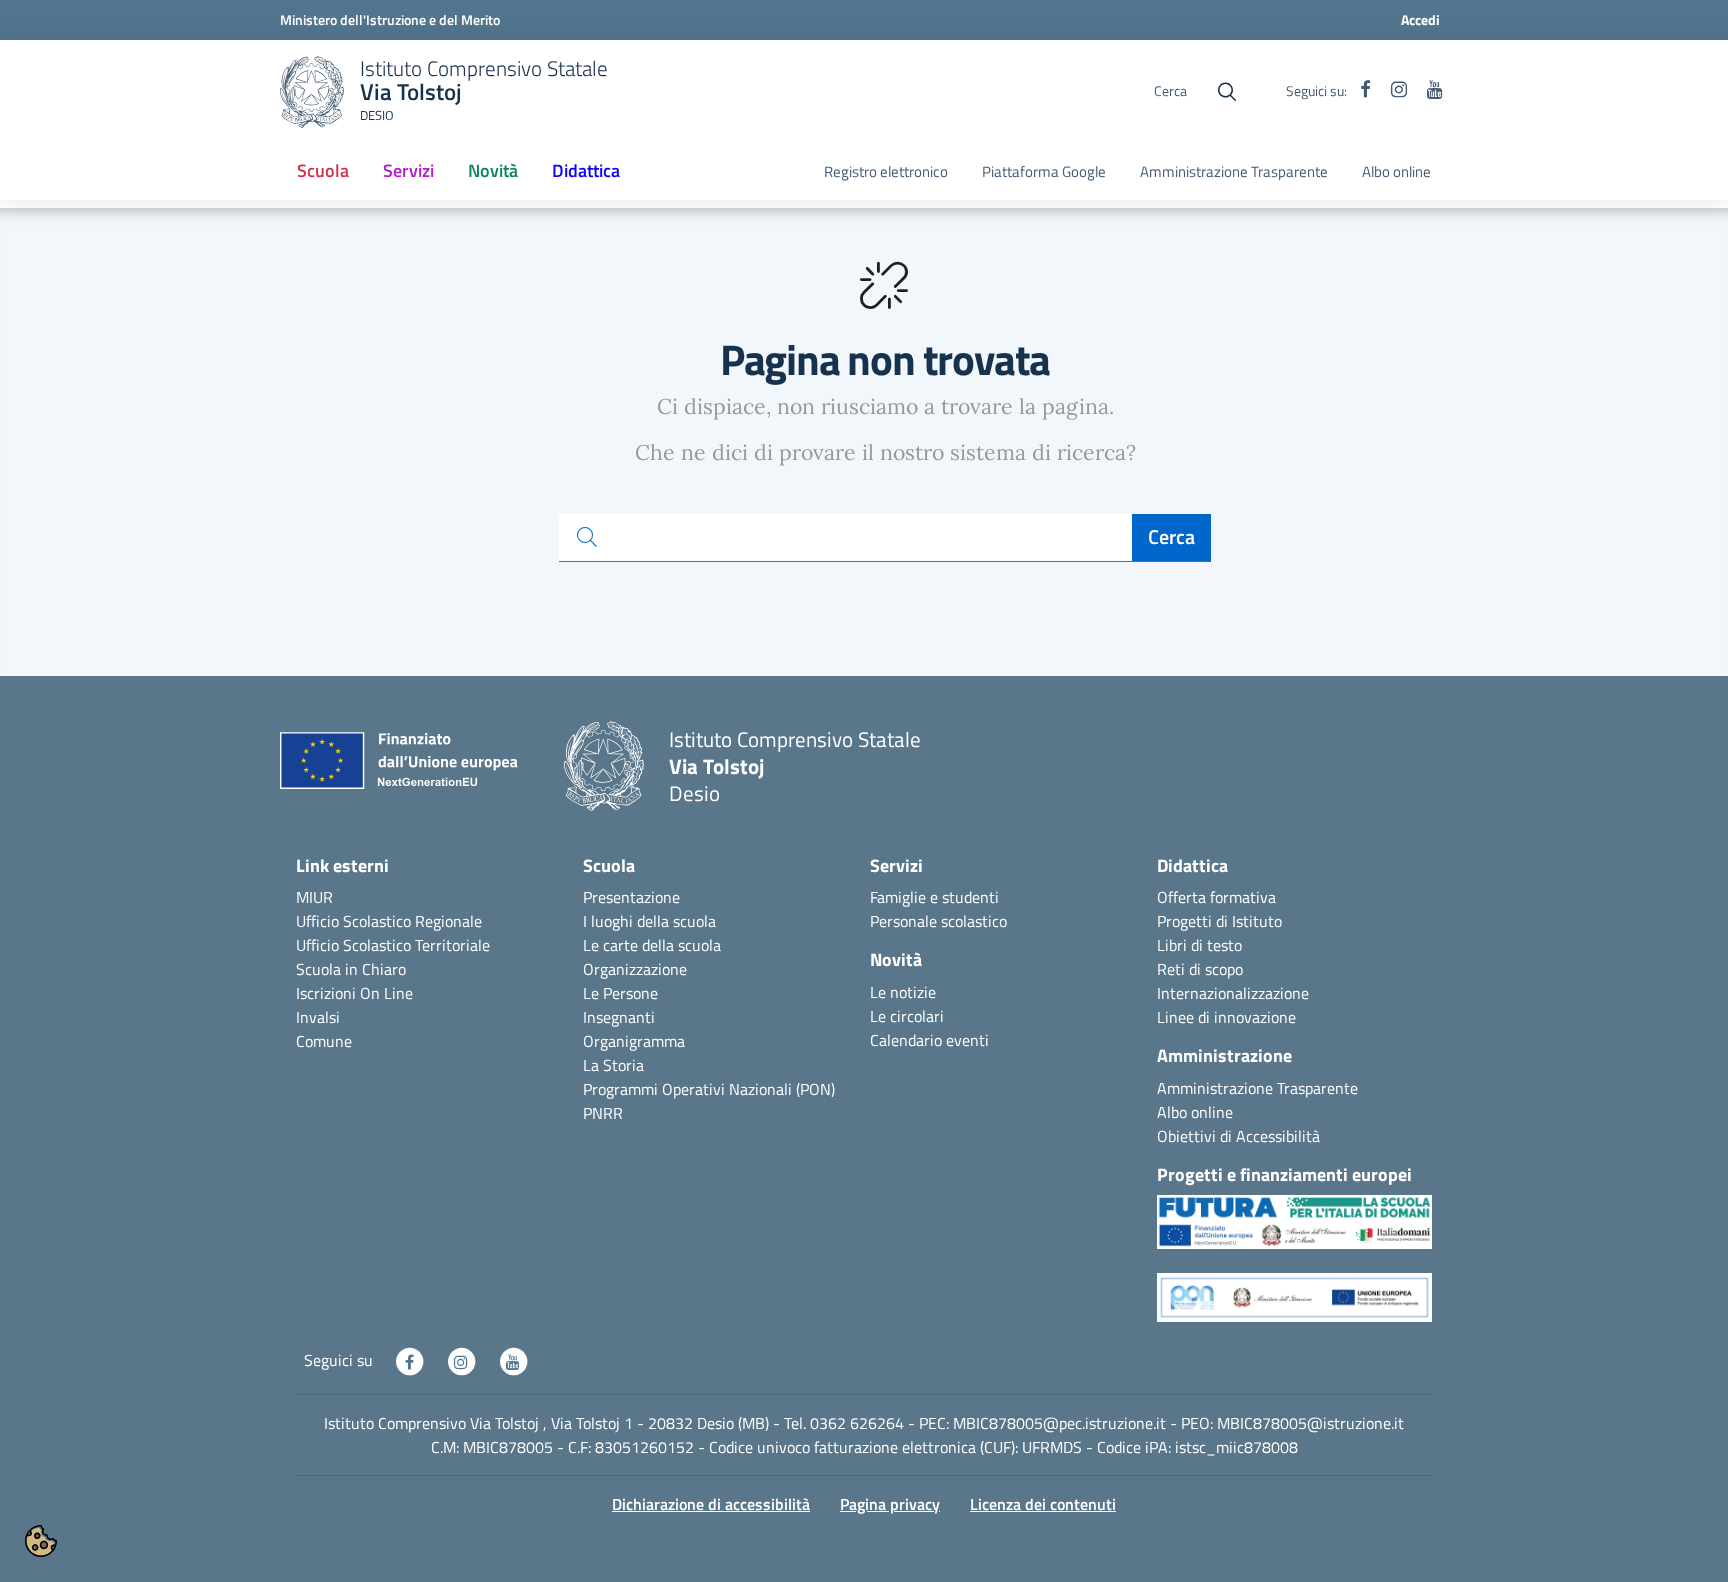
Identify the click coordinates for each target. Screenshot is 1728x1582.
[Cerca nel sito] (1227, 92)
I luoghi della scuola (649, 921)
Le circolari (907, 1016)
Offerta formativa (1216, 897)
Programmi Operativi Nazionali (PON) (709, 1089)
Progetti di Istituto (1219, 921)
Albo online (1396, 172)
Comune (324, 1041)
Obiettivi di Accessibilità (1238, 1136)
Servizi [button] (408, 170)
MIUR (314, 897)
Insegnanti (619, 1017)
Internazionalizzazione (1233, 993)
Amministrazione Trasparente (1234, 172)
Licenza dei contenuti (1043, 1504)
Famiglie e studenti (934, 897)
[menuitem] (323, 172)
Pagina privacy (890, 1504)
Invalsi (318, 1017)
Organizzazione (635, 969)
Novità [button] (493, 170)
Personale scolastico (938, 921)
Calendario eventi (929, 1040)
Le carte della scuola (652, 945)
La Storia (613, 1065)
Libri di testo (1199, 945)
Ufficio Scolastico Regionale (389, 921)
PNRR (603, 1113)
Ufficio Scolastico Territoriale (393, 945)
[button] (1294, 1232)
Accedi (1420, 19)
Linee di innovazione (1226, 1017)
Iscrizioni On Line (354, 993)
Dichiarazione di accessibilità (711, 1504)
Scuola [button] (323, 170)
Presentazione (631, 897)
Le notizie (903, 992)
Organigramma (634, 1041)
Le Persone (620, 993)
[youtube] (1435, 91)
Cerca (1171, 536)
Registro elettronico (886, 172)
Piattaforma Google (1044, 172)
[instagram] (1399, 91)
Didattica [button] (586, 170)
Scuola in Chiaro (351, 969)
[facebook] (1365, 91)
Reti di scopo (1200, 969)
